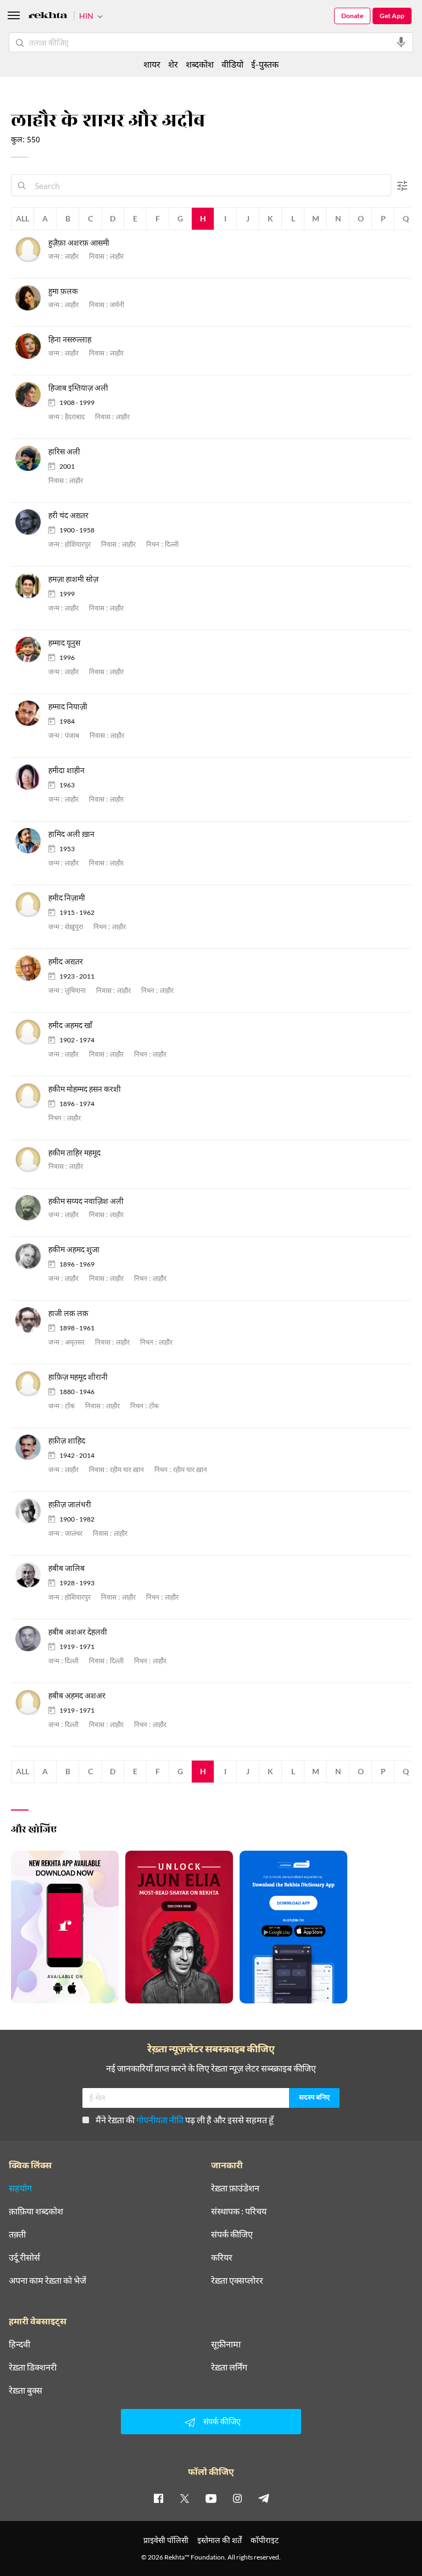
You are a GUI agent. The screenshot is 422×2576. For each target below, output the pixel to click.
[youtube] (211, 2498)
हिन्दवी (20, 2344)
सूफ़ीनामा (226, 2344)
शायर (152, 64)
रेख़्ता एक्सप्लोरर (237, 2280)
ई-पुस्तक (265, 64)
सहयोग (20, 2188)
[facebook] (158, 2498)
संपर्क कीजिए (232, 2234)
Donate (352, 16)
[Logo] (48, 17)
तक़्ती (17, 2234)
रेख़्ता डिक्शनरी (33, 2367)
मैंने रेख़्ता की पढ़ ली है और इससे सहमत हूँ (185, 2120)
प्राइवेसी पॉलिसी (166, 2540)
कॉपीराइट (265, 2540)
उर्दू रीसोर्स (24, 2257)
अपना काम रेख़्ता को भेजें (48, 2280)
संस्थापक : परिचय (239, 2211)
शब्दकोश (200, 64)
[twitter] (185, 2498)
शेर (173, 64)
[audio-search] (401, 42)
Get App (392, 16)
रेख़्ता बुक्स (26, 2390)
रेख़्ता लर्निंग (229, 2367)
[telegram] (264, 2498)
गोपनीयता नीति (160, 2120)
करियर (222, 2257)
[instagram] (237, 2498)
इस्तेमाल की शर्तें (220, 2540)
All (23, 218)
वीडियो (232, 64)
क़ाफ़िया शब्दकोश (36, 2211)
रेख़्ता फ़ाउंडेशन (235, 2188)
